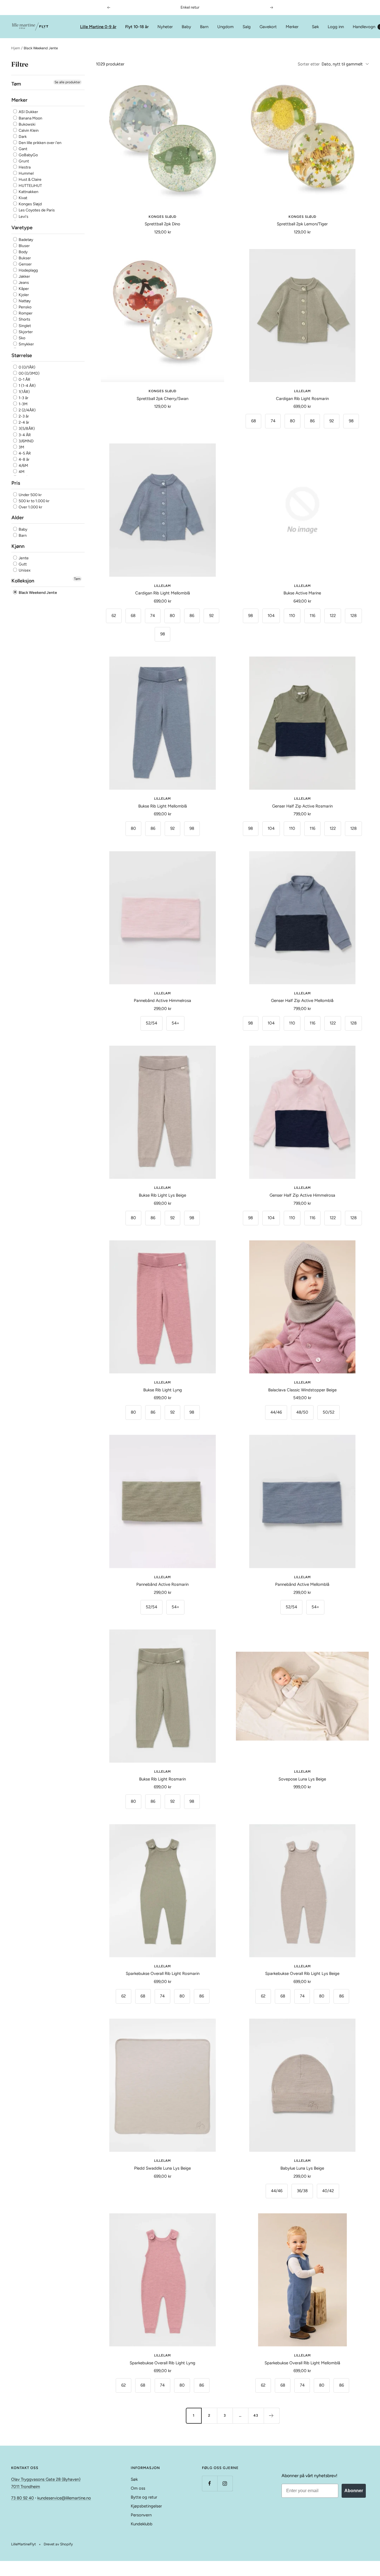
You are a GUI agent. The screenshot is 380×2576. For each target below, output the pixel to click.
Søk (315, 27)
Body (23, 252)
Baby (186, 27)
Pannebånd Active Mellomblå (302, 1584)
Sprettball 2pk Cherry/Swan (162, 399)
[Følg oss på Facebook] (210, 2483)
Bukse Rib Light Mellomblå (163, 806)
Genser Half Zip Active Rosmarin (302, 806)
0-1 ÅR (24, 380)
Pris (16, 483)
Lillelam (302, 391)
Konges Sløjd (30, 204)
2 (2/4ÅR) (27, 410)
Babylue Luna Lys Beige (302, 2168)
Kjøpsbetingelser (146, 2506)
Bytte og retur (144, 2497)
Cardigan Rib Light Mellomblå (163, 593)
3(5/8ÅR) (26, 429)
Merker (292, 27)
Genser (25, 264)
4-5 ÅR (24, 453)
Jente (23, 558)
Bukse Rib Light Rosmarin (162, 1779)
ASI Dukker (28, 112)
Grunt (23, 161)
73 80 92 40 (23, 2498)
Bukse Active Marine (302, 593)
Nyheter (165, 27)
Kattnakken (28, 192)
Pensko (25, 307)
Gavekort (268, 27)
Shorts (24, 319)
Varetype (22, 228)
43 (256, 2415)
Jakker (24, 276)
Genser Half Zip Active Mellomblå (302, 1001)
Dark (22, 137)
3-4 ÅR (24, 435)
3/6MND (26, 441)
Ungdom (225, 27)
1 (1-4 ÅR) (27, 386)
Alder (18, 518)
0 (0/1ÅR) (27, 367)
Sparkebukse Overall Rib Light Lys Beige (302, 1974)
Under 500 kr (30, 495)
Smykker (26, 344)
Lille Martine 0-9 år (98, 27)
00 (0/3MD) (29, 373)
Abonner (354, 2491)
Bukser (24, 258)
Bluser (24, 246)
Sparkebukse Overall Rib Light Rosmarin (163, 1974)
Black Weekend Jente (37, 593)
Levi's (23, 217)
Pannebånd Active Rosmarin (162, 1584)
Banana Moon (30, 118)
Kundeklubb (142, 2524)
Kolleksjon (23, 581)
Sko (22, 338)
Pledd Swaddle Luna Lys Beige (162, 2168)
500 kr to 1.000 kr (34, 501)
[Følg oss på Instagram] (225, 2483)
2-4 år (24, 422)
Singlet (24, 326)
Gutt (22, 564)
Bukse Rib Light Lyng (163, 1390)
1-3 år (23, 398)
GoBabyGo (28, 155)
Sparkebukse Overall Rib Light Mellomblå (302, 2363)
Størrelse (22, 355)
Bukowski (27, 124)
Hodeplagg (28, 270)
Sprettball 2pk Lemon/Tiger (302, 224)
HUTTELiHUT (30, 186)
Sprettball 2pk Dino (162, 224)
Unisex (24, 570)
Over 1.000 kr (30, 507)
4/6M (23, 466)
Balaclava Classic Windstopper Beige (302, 1390)
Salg (247, 27)
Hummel (26, 173)
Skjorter (25, 332)
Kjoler (23, 295)
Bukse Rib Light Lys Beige (162, 1195)
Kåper (23, 289)
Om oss (138, 2488)
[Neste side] (272, 2416)
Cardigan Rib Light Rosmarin (302, 399)
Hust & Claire (30, 180)
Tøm (77, 579)
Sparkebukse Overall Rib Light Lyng (162, 2363)
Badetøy (25, 240)
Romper (25, 313)
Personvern (141, 2515)
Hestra (24, 167)
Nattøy (24, 301)
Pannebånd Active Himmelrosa (162, 1001)
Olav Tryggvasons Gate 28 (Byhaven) (46, 2479)
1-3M (23, 404)
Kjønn (18, 546)
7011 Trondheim (26, 2487)
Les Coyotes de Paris (36, 210)
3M (21, 447)
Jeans (23, 283)
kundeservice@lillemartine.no (64, 2498)
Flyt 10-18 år (137, 27)
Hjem (16, 48)
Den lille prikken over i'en (40, 143)
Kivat (23, 198)
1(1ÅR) (24, 392)
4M (21, 472)
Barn (204, 27)
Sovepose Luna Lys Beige (302, 1779)
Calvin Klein (28, 130)
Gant (23, 149)
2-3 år (23, 416)
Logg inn (336, 27)
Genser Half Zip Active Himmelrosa (302, 1195)
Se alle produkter (67, 82)
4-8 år (24, 459)
